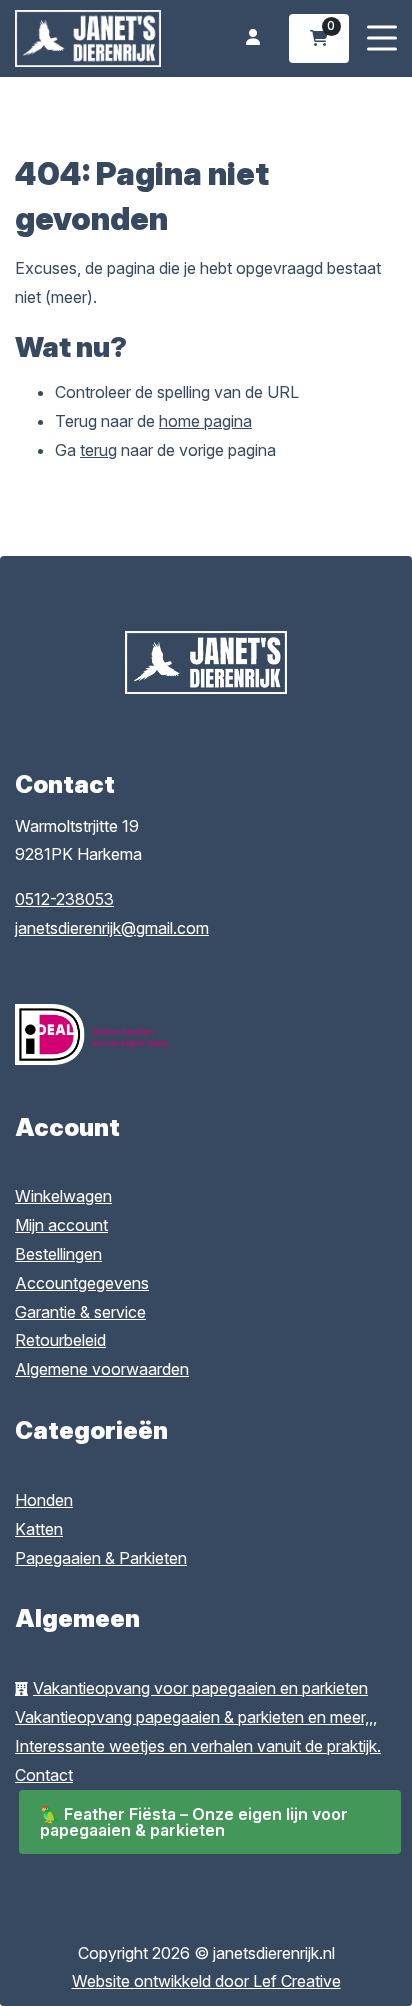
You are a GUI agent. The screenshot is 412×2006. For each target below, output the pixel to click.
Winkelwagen (63, 1196)
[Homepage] (88, 37)
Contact (44, 1775)
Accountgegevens (82, 1283)
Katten (39, 1529)
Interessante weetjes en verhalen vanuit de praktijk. (198, 1746)
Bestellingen (58, 1254)
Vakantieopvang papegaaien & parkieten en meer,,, (196, 1717)
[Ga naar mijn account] (253, 38)
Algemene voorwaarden (102, 1369)
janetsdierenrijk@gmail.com (112, 928)
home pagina (205, 421)
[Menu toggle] (382, 38)
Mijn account (61, 1225)
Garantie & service (80, 1312)
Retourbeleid (60, 1340)
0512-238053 (64, 899)
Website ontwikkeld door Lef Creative (206, 1981)
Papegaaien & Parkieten (101, 1558)
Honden (44, 1500)
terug (98, 450)
